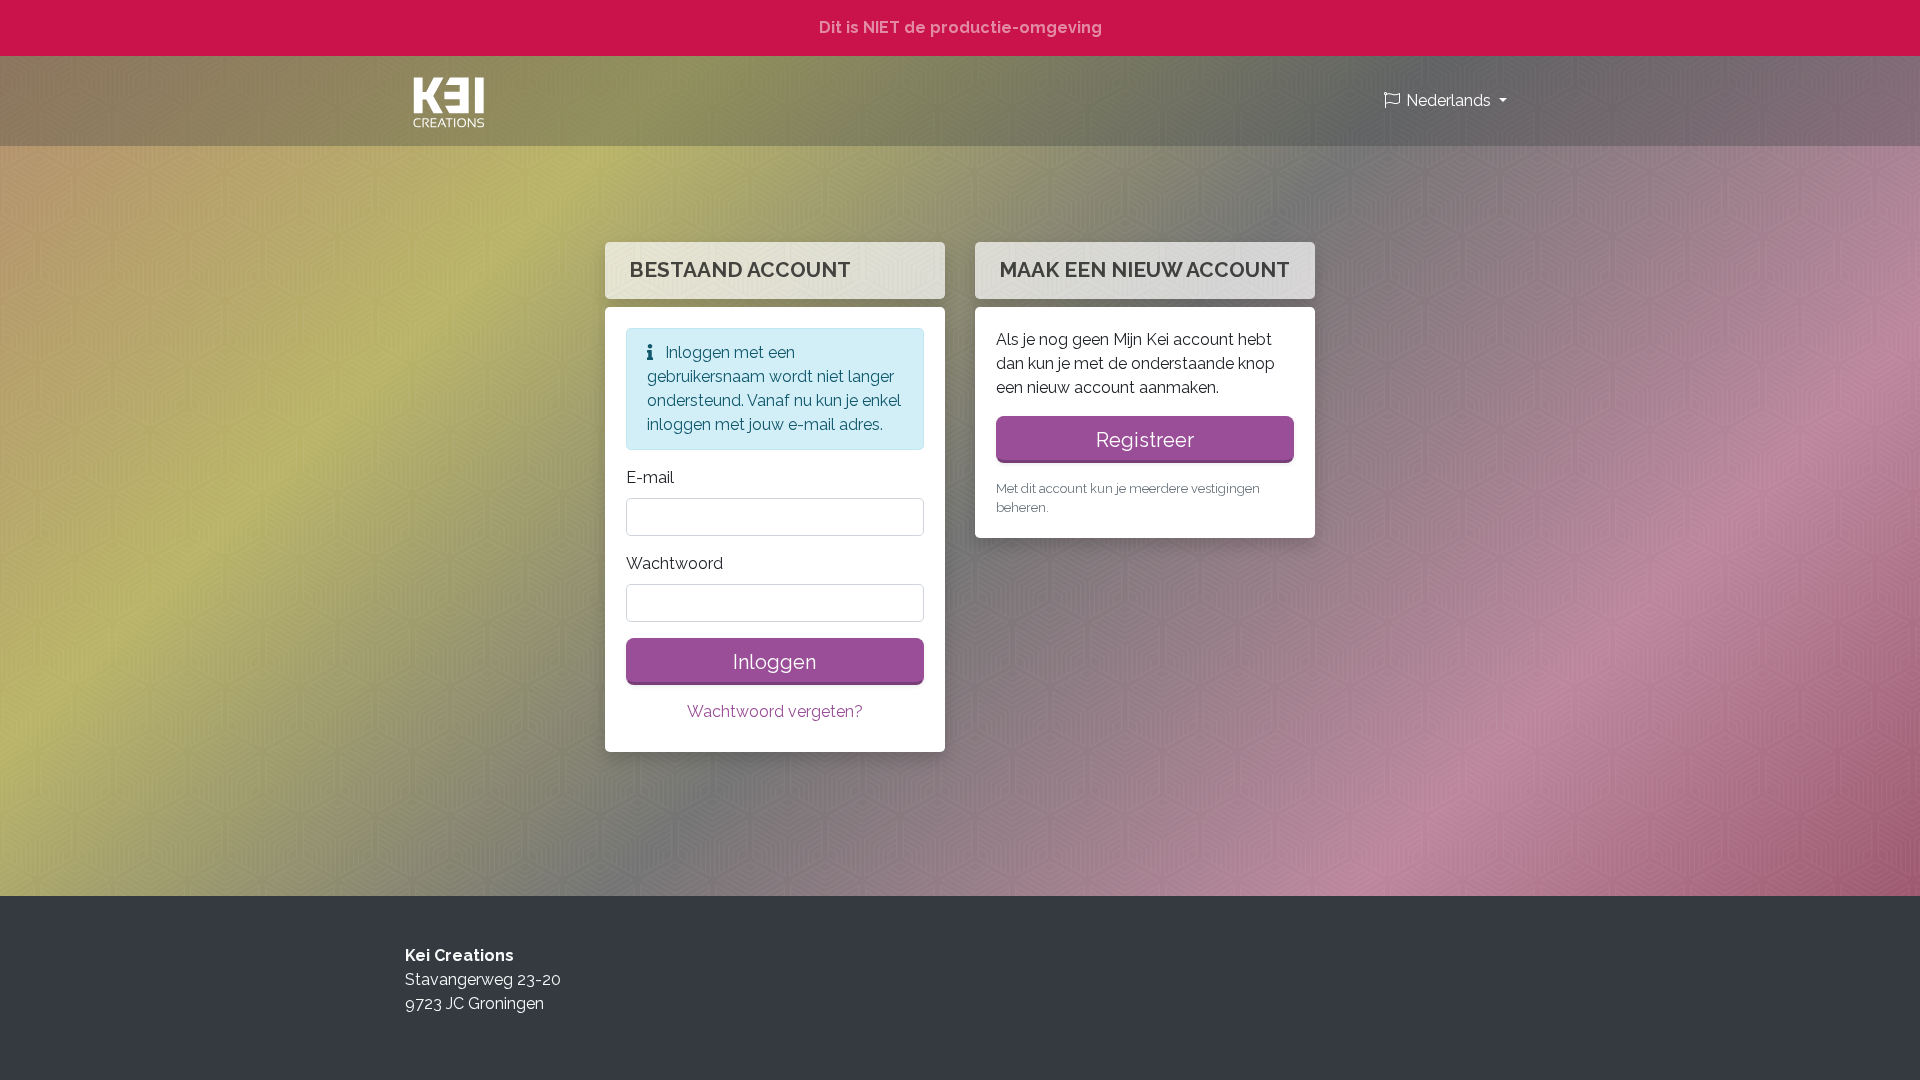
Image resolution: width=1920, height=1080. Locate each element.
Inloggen (774, 662)
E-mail (650, 477)
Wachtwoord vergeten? (775, 711)
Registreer (1145, 440)
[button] (1444, 101)
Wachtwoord (674, 563)
